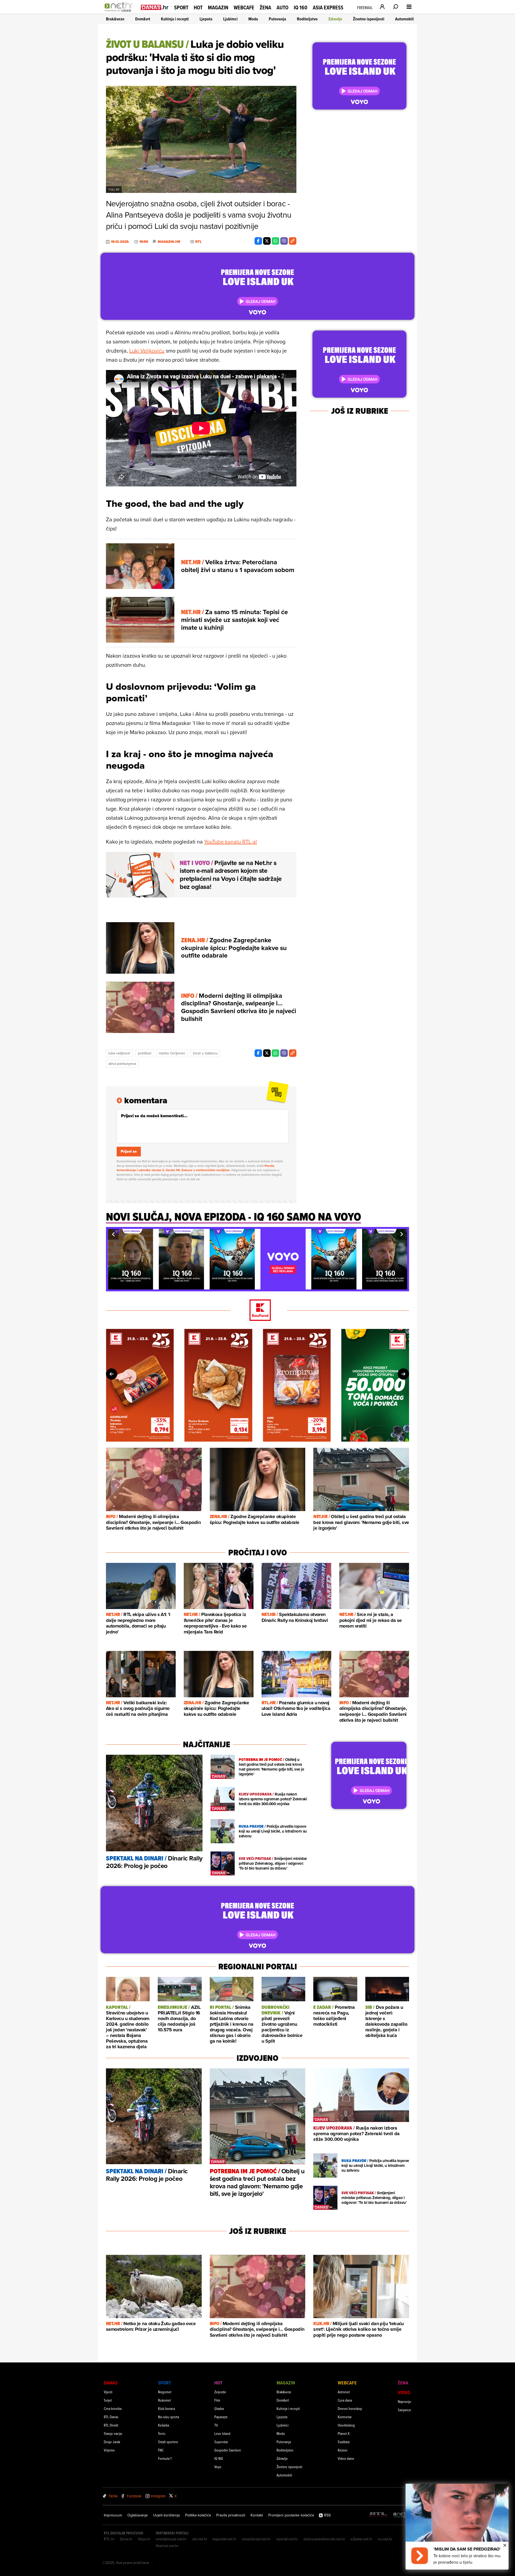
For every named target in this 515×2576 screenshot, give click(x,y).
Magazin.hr (169, 242)
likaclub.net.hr (167, 2546)
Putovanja (277, 19)
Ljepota (206, 19)
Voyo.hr (144, 2539)
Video (404, 2392)
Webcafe (244, 8)
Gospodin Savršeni (228, 2450)
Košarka (163, 2425)
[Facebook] (258, 241)
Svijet (108, 2400)
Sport (181, 8)
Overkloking (346, 2425)
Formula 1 (165, 2458)
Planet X (344, 2433)
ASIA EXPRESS (328, 8)
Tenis (162, 2433)
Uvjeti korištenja (166, 2515)
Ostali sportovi (168, 2442)
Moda (253, 19)
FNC (161, 2450)
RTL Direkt (111, 2425)
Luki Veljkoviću (147, 351)
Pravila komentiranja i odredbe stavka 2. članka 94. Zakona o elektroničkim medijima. (196, 1168)
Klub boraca (166, 2408)
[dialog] (457, 2527)
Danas (111, 2383)
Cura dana (345, 2400)
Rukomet (164, 2400)
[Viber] (284, 241)
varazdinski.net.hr (256, 2539)
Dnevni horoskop (350, 2408)
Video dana (346, 2458)
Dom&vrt (143, 19)
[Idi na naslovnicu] (120, 12)
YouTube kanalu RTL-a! (231, 842)
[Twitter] (267, 241)
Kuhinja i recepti (175, 19)
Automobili (404, 19)
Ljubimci (230, 19)
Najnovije (404, 2401)
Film (217, 2400)
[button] (113, 1234)
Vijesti (108, 2392)
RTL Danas (111, 2417)
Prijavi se (129, 1151)
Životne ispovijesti (369, 19)
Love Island (222, 2433)
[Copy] (293, 241)
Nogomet (165, 2392)
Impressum (113, 2515)
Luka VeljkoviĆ (119, 1053)
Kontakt (257, 2515)
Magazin (218, 8)
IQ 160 (301, 8)
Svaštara (344, 2442)
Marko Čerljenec (172, 1053)
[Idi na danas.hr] (155, 7)
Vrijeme (109, 2450)
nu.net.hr (385, 2539)
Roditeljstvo (307, 19)
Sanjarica (404, 2410)
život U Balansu (205, 1053)
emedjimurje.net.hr (171, 2539)
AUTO (282, 8)
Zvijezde (220, 2392)
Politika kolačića (198, 2515)
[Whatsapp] (275, 241)
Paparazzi (221, 2417)
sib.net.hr (200, 2539)
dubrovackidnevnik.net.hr (324, 2539)
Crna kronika (113, 2408)
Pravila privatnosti (231, 2515)
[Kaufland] (257, 1311)
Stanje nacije (113, 2433)
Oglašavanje (138, 2515)
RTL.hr (109, 2539)
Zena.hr (126, 2539)
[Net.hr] (402, 2515)
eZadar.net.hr (361, 2539)
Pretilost (145, 1053)
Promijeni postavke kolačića (291, 2515)
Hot (198, 8)
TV (216, 2425)
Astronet (344, 2392)
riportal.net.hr (287, 2539)
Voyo (218, 2467)
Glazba (219, 2408)
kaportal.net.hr (225, 2539)
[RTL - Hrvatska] (378, 2515)
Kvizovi (343, 2450)
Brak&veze (115, 19)
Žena (265, 8)
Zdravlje (335, 19)
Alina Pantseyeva (122, 1064)
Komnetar (345, 2417)
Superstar (221, 2442)
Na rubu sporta (168, 2417)
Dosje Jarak (112, 2442)
